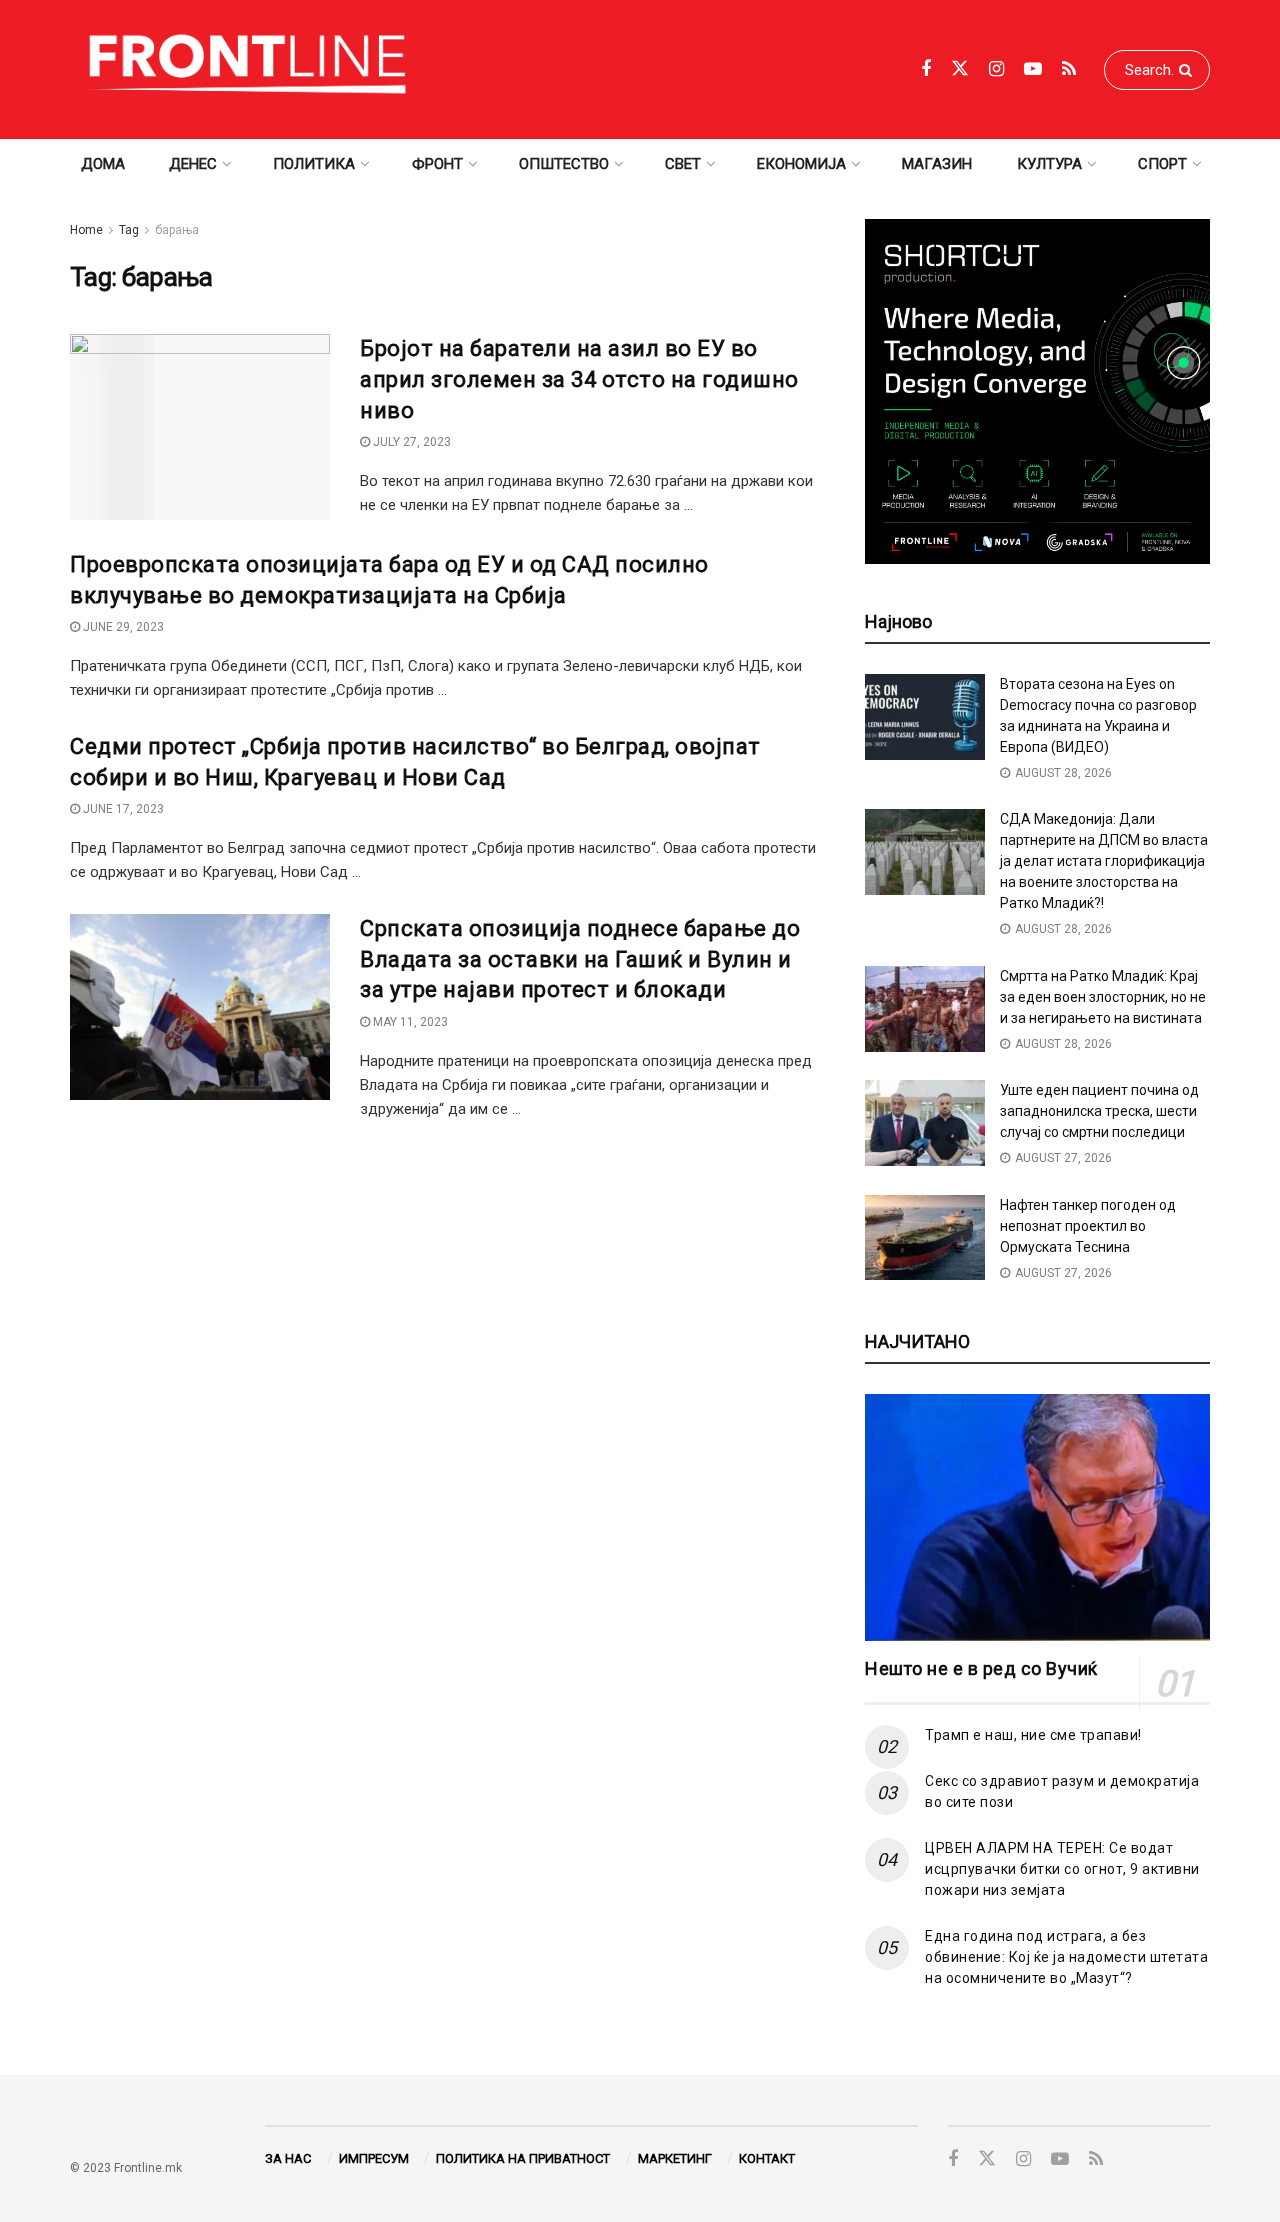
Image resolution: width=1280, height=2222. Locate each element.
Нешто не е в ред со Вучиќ (981, 1668)
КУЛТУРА (1049, 164)
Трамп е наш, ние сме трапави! (1033, 1735)
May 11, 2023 (409, 1022)
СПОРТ (1162, 164)
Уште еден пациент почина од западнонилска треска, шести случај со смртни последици (1099, 1111)
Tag (129, 230)
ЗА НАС (288, 2158)
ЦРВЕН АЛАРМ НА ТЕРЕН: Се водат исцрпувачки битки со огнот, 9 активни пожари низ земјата (1062, 1869)
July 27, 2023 (410, 442)
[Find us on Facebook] (926, 69)
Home (86, 230)
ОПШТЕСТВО (564, 164)
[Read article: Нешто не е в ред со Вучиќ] (1037, 1517)
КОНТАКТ (767, 2158)
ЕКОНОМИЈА (801, 164)
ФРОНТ (437, 164)
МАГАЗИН (937, 164)
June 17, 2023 (122, 809)
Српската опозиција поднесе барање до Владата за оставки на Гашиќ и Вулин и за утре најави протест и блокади (580, 959)
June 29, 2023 (122, 627)
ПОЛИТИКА (314, 164)
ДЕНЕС (193, 164)
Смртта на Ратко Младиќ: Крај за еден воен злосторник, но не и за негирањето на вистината (1103, 997)
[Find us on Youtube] (1033, 69)
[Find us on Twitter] (960, 69)
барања (177, 230)
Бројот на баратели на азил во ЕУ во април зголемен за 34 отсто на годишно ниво (579, 379)
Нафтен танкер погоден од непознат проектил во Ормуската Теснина (1088, 1226)
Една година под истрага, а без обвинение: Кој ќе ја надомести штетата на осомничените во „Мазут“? (1066, 1957)
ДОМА (103, 164)
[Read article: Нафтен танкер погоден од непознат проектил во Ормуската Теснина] (925, 1238)
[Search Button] (1189, 70)
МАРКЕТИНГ (675, 2158)
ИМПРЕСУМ (374, 2158)
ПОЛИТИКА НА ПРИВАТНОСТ (523, 2158)
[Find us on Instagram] (996, 69)
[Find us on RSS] (1069, 69)
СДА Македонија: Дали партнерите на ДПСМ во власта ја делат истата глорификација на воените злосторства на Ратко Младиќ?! (1104, 861)
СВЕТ (683, 164)
